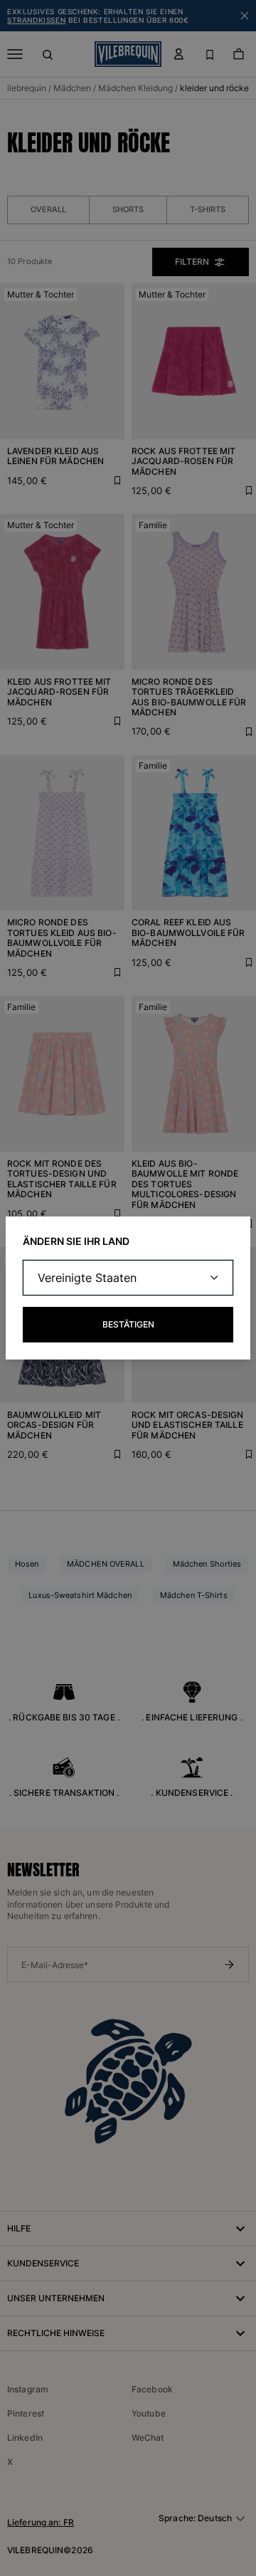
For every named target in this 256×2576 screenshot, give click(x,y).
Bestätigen (128, 1324)
